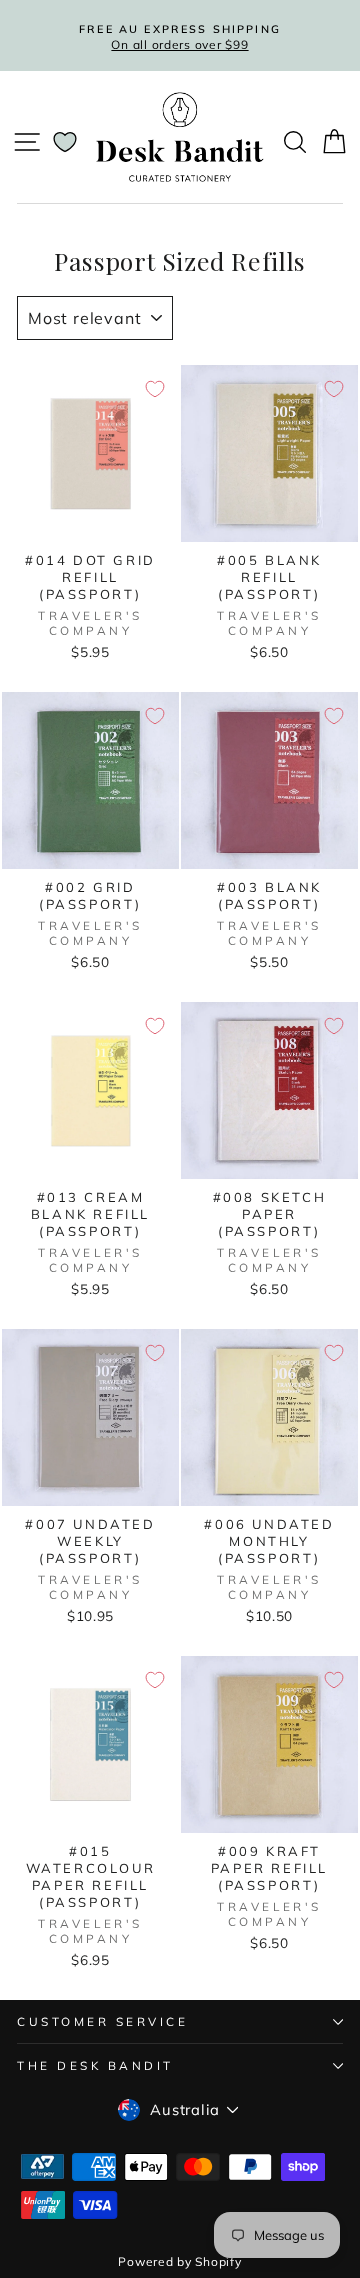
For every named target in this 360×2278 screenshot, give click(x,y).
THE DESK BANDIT (95, 2065)
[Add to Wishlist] (155, 389)
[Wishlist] (65, 142)
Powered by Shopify (179, 2261)
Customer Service (103, 2021)
